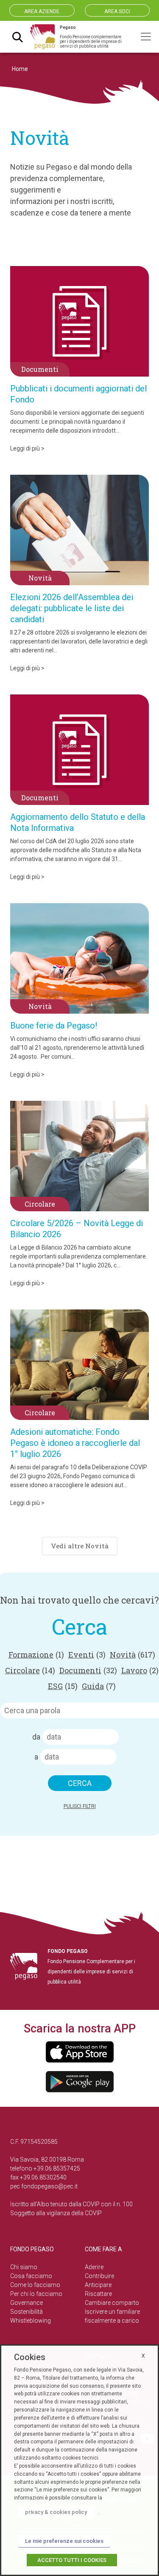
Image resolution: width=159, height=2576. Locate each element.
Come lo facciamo (35, 2285)
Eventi (87, 1655)
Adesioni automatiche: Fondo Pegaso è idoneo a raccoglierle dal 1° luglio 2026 (75, 1443)
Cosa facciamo (31, 2276)
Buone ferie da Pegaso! (54, 1026)
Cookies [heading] (30, 2357)
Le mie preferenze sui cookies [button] (64, 2541)
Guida (99, 1686)
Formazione (36, 1655)
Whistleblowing (31, 2321)
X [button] (143, 2356)
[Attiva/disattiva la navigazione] (146, 37)
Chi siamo (24, 2267)
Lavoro (140, 1670)
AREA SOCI (117, 11)
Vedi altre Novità (80, 1546)
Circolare (30, 1670)
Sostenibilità (26, 2312)
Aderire (94, 2267)
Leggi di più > (27, 448)
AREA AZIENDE (42, 11)
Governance (26, 2303)
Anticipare (98, 2285)
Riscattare (98, 2294)
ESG (63, 1686)
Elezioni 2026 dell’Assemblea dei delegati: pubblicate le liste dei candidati (72, 608)
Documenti (88, 1670)
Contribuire (99, 2276)
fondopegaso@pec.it (49, 2186)
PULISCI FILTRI (80, 1806)
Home (20, 69)
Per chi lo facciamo (36, 2294)
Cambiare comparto (112, 2303)
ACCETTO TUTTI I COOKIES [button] (72, 2560)
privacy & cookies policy (56, 2512)
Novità (132, 1655)
